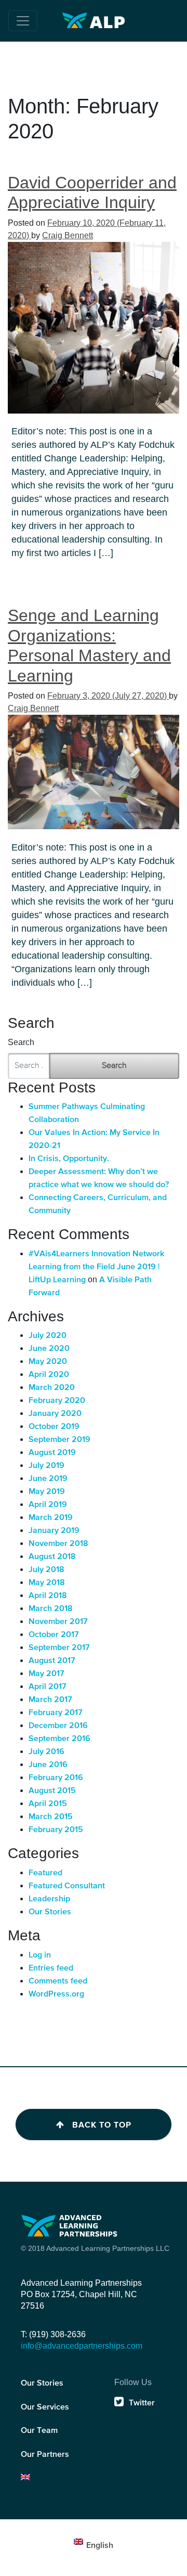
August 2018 (52, 1557)
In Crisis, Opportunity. (69, 1159)
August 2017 (52, 1661)
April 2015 (48, 1804)
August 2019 (52, 1453)
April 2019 (48, 1505)
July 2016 (46, 1752)
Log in (40, 1955)
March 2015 (51, 1817)
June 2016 (48, 1765)
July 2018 (46, 1570)
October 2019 (54, 1427)
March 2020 (52, 1388)
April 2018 (48, 1596)
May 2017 (46, 1674)
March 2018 (51, 1609)
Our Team (39, 2431)
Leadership (49, 1899)
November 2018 (58, 1544)
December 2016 (58, 1726)
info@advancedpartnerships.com (82, 2346)
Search (21, 1042)
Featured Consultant (67, 1886)
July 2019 (46, 1466)
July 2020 (48, 1336)
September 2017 (59, 1648)
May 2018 (47, 1583)
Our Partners (45, 2455)
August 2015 (52, 1791)
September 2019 (59, 1440)
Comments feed (58, 1981)
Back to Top (102, 2125)
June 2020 (49, 1349)
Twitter (142, 2403)
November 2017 (58, 1622)
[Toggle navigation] (23, 21)
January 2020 (55, 1414)
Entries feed (51, 1968)
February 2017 (56, 1713)
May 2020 (48, 1362)
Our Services (45, 2407)
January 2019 (54, 1531)
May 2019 (47, 1492)
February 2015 (56, 1830)
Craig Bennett (68, 235)
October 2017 (54, 1635)
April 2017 (48, 1687)
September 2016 (59, 1739)
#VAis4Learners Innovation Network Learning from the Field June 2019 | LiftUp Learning (96, 1267)
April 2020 (49, 1375)
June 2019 (48, 1479)
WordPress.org (56, 1994)
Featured (45, 1873)
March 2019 (51, 1518)
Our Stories (50, 1912)
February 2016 (56, 1778)
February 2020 (57, 1401)
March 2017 (50, 1700)
